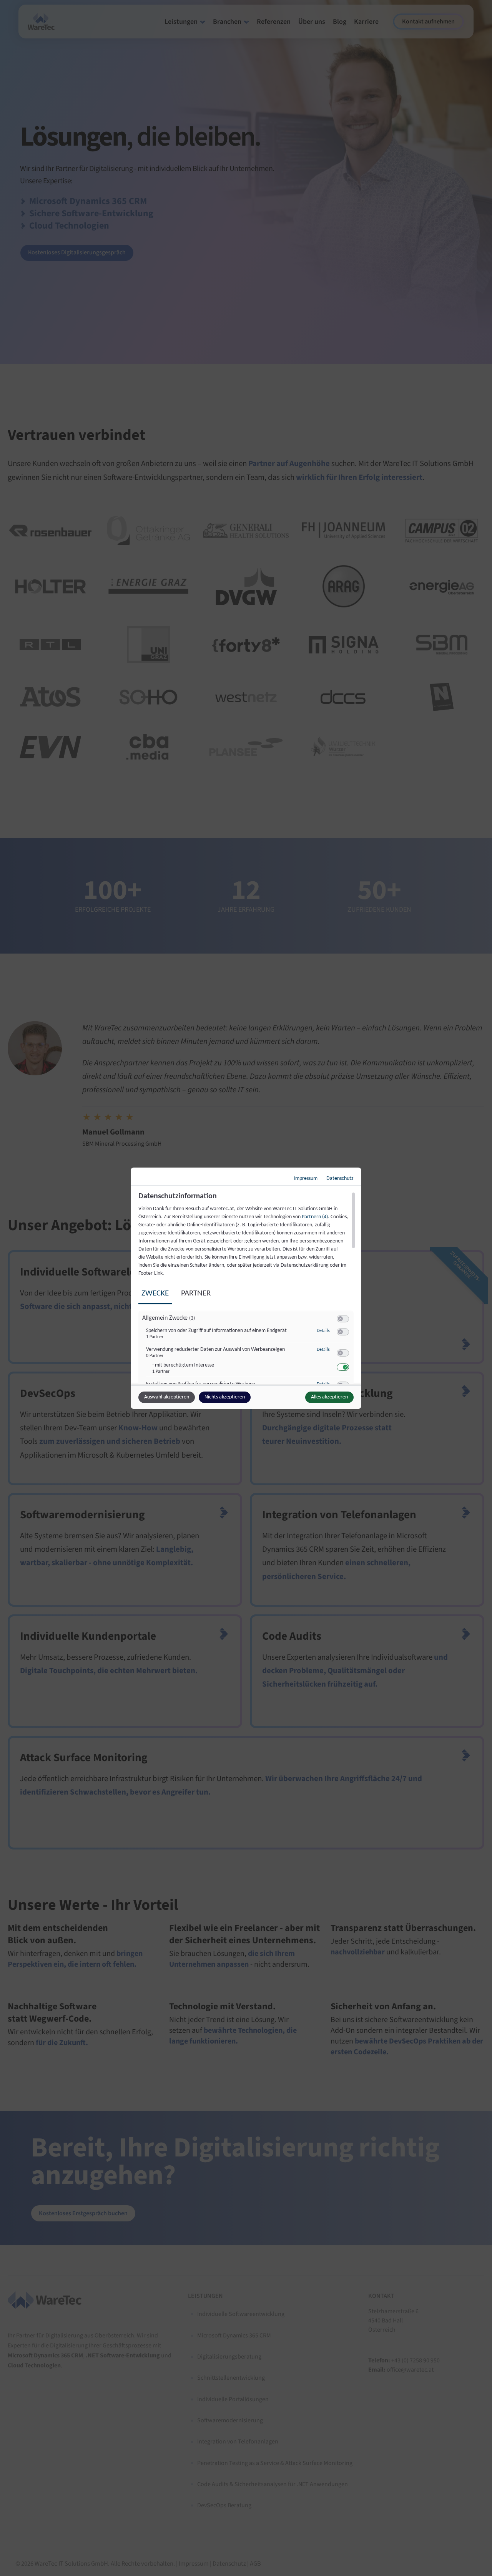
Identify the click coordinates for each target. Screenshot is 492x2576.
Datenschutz (340, 1179)
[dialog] (246, 1288)
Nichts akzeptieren (225, 1397)
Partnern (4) (315, 1217)
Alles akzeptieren (329, 1397)
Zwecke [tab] (155, 1293)
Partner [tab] (196, 1293)
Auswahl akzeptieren (167, 1397)
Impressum (306, 1179)
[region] (247, 1288)
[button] (340, 1319)
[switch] (343, 1319)
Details (323, 1331)
